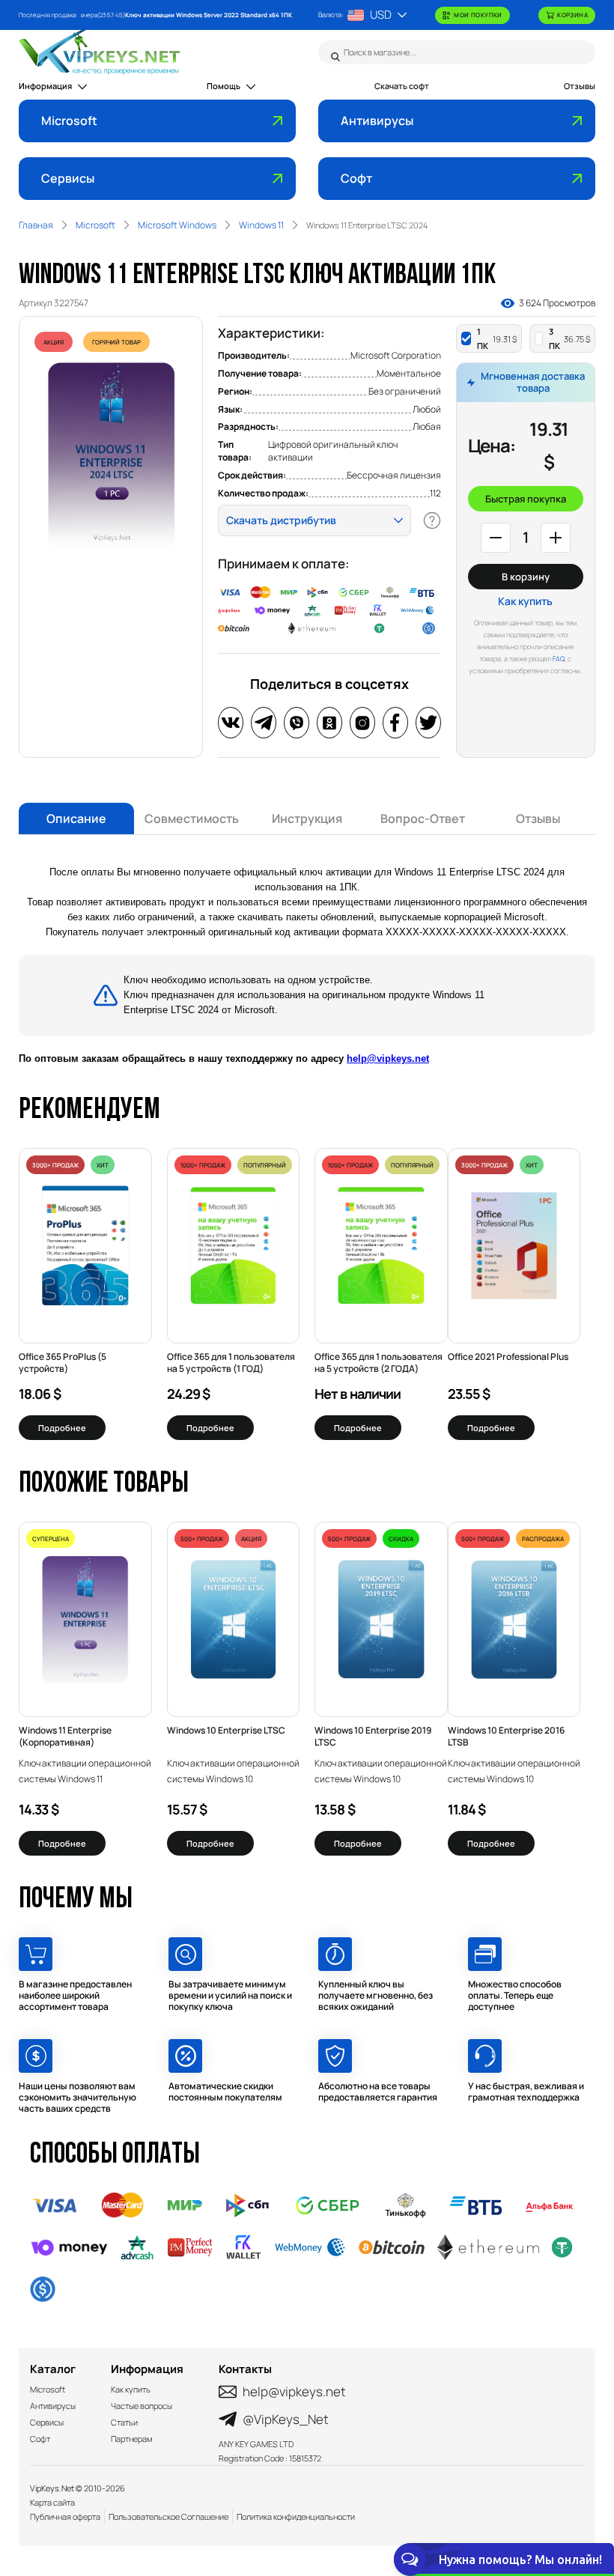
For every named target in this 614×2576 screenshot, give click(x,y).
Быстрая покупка (526, 499)
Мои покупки (478, 15)
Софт (356, 178)
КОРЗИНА (572, 15)
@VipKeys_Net (286, 2419)
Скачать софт (402, 86)
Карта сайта (52, 2502)
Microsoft (69, 121)
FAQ (559, 659)
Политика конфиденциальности (296, 2516)
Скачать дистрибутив (281, 520)
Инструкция (307, 818)
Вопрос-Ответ (423, 818)
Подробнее (62, 1428)
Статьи (124, 2422)
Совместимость (192, 818)
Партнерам (131, 2439)
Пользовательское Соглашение (168, 2516)
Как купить (525, 601)
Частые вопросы (142, 2406)
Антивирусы (377, 121)
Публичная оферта (65, 2516)
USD (381, 15)
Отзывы (580, 86)
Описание (76, 818)
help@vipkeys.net (388, 1058)
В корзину (526, 577)
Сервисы (68, 178)
